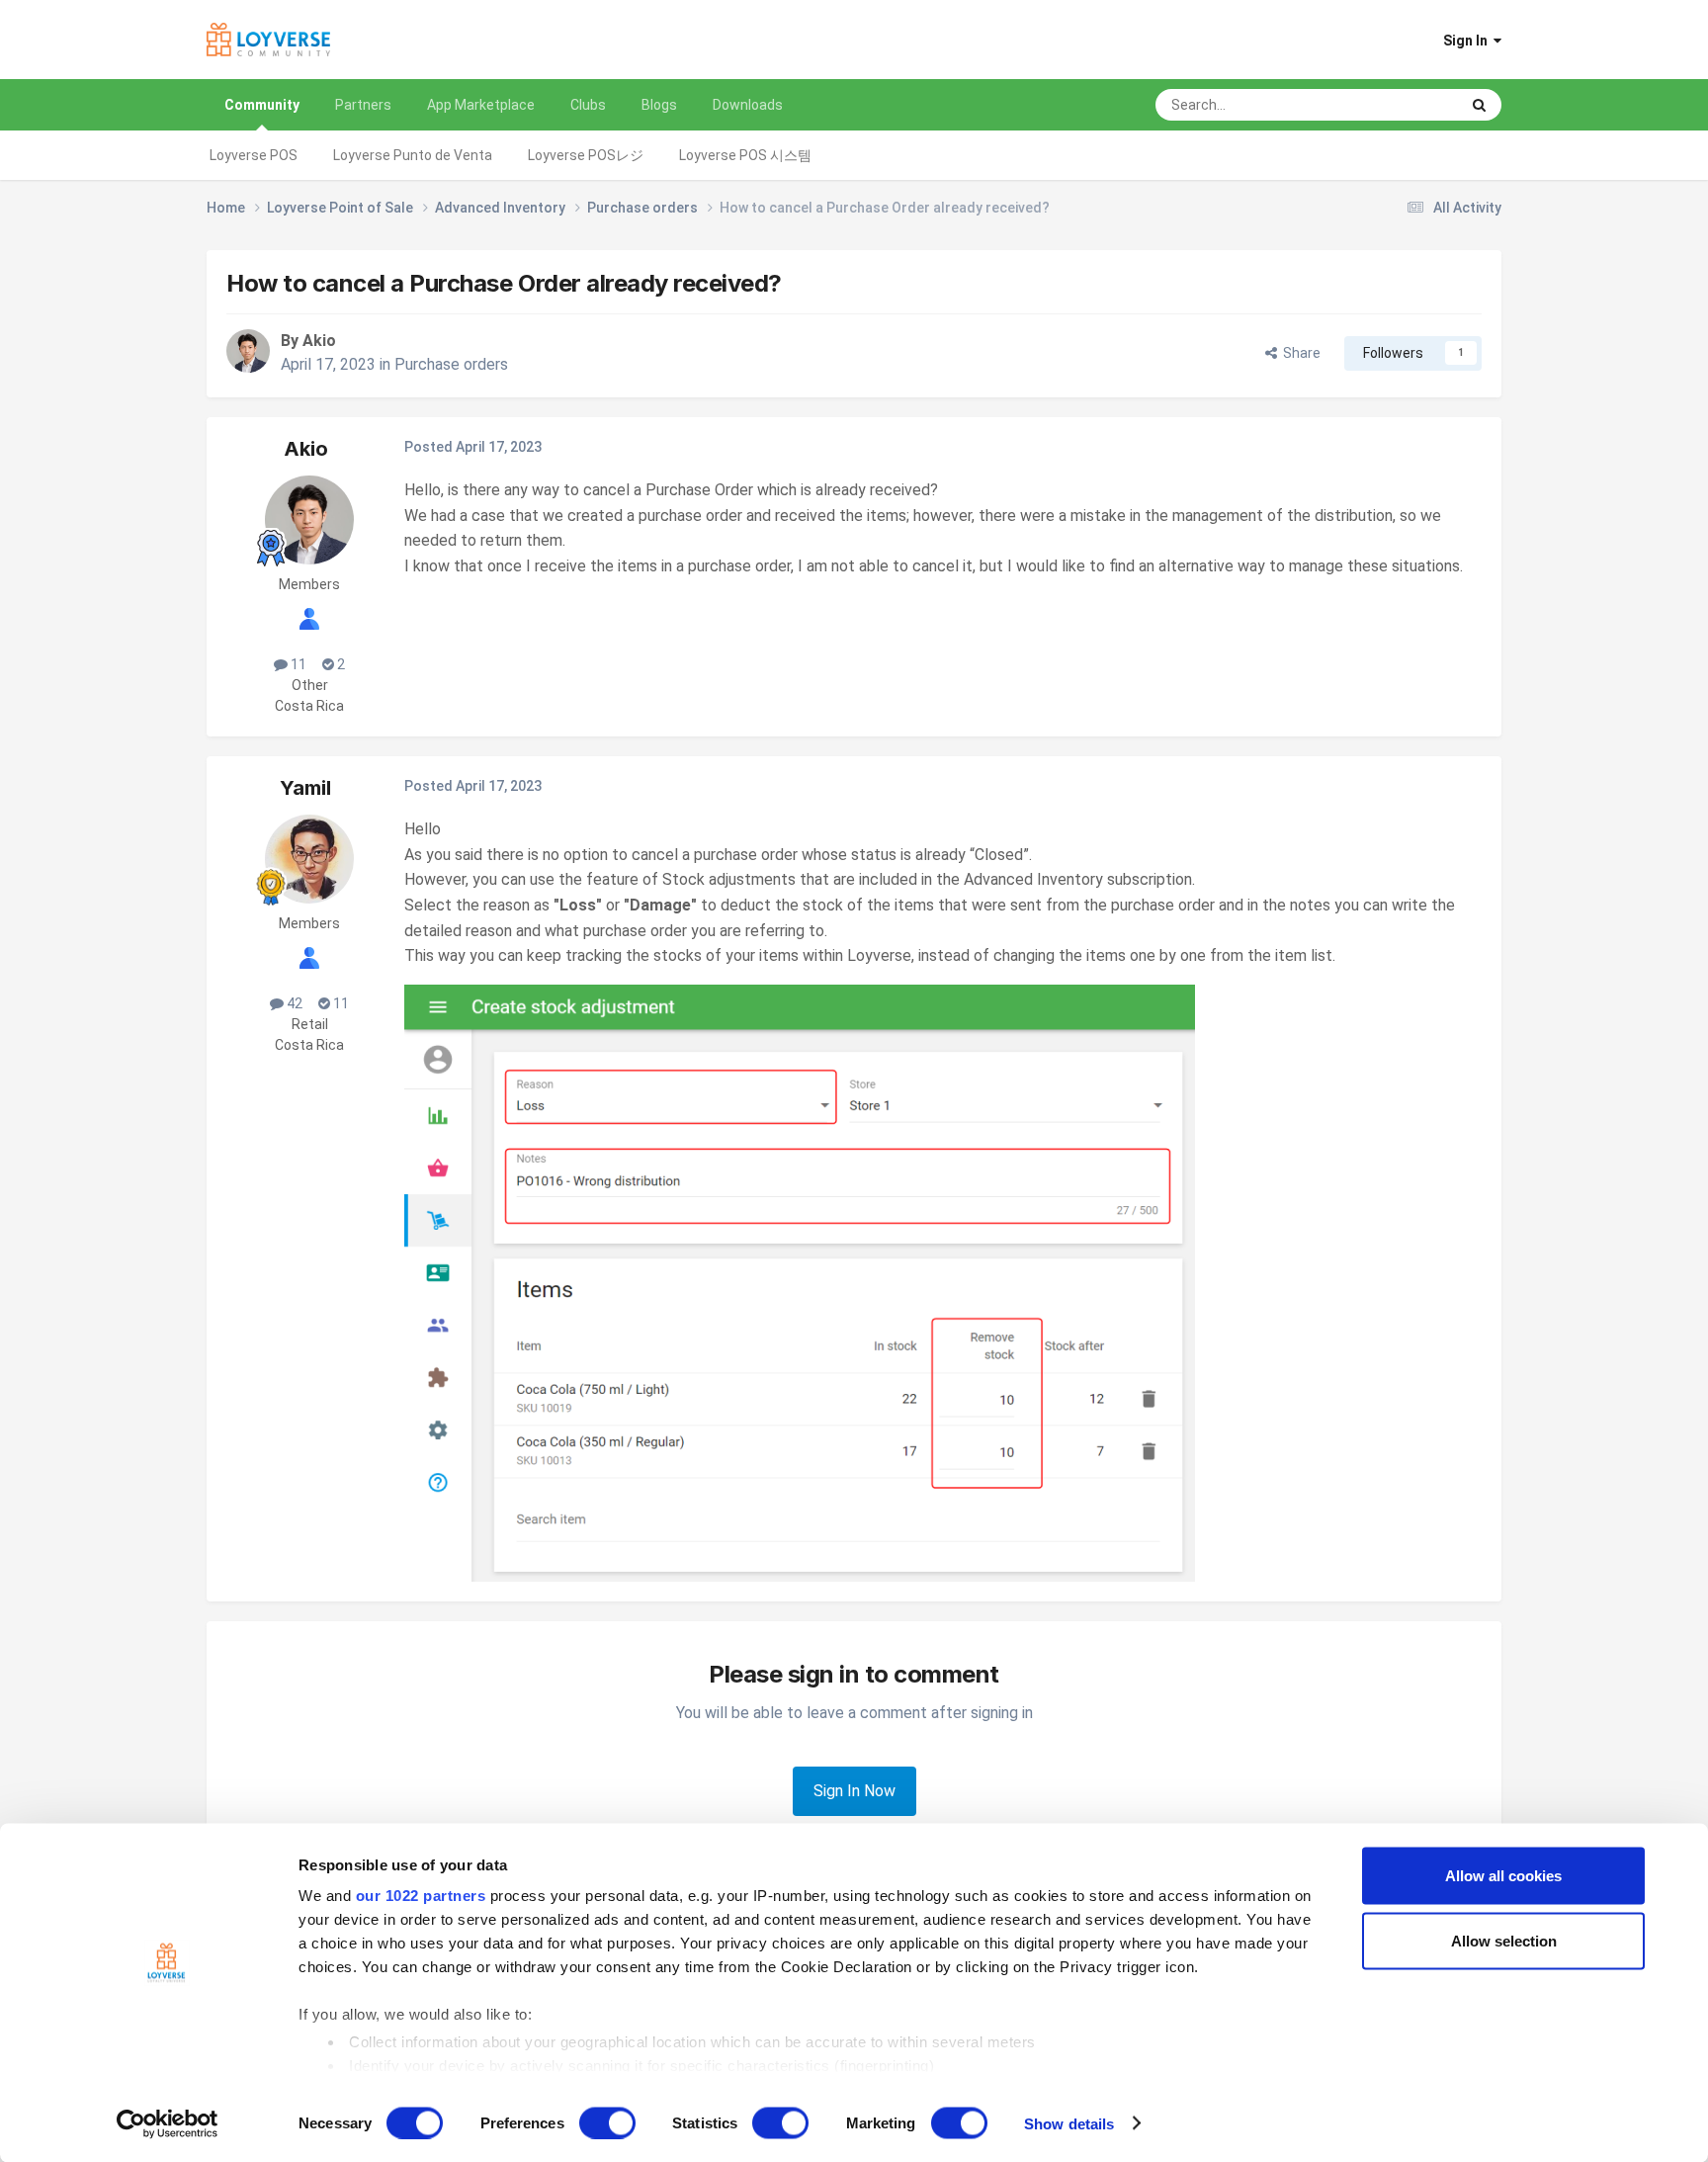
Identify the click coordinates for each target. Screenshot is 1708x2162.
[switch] (607, 2122)
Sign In (1468, 41)
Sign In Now (854, 1791)
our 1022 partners (421, 1896)
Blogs (659, 105)
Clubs (588, 105)
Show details (1069, 2123)
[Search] (1479, 105)
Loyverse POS (254, 155)
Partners (363, 105)
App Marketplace (481, 105)
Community (262, 105)
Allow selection (1504, 1940)
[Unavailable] (800, 1282)
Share (1299, 353)
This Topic (1401, 105)
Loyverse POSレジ (586, 155)
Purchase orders (451, 364)
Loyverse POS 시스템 (745, 155)
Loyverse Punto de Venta (413, 155)
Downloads (748, 105)
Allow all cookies (1503, 1876)
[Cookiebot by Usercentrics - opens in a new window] (168, 2123)
